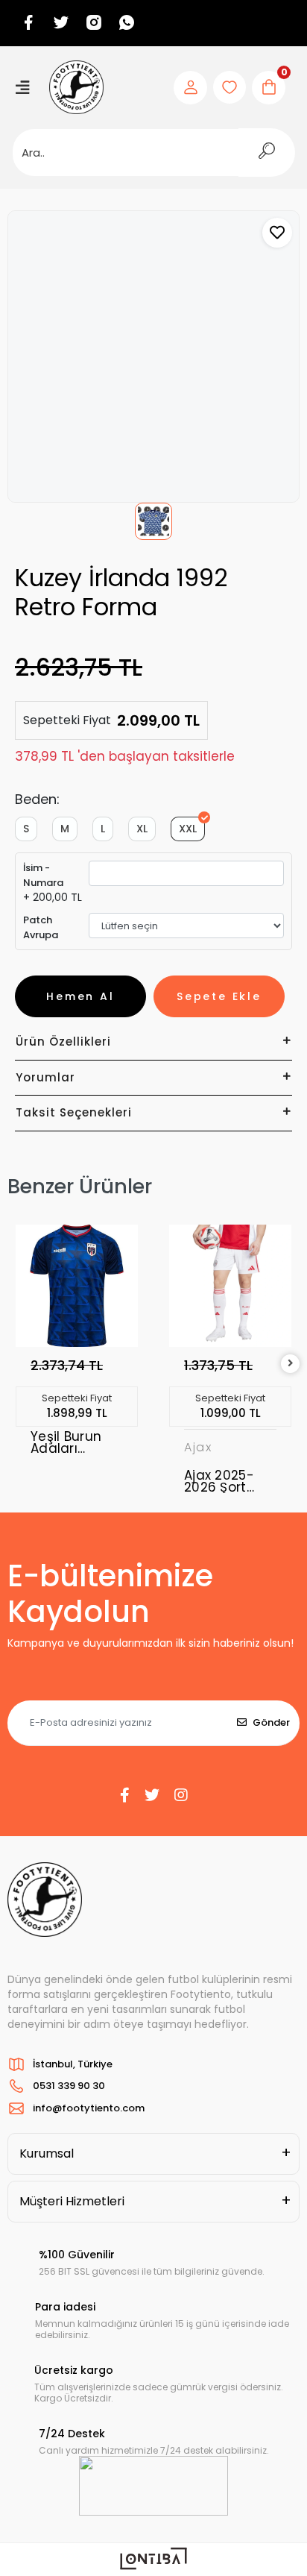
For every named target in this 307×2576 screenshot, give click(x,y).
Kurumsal (47, 2154)
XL (142, 829)
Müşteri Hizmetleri (72, 2201)
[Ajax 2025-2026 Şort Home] (230, 1286)
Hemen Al (80, 996)
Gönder (271, 1722)
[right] (291, 1364)
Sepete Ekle (219, 996)
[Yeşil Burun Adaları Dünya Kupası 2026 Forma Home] (77, 1286)
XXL (188, 829)
